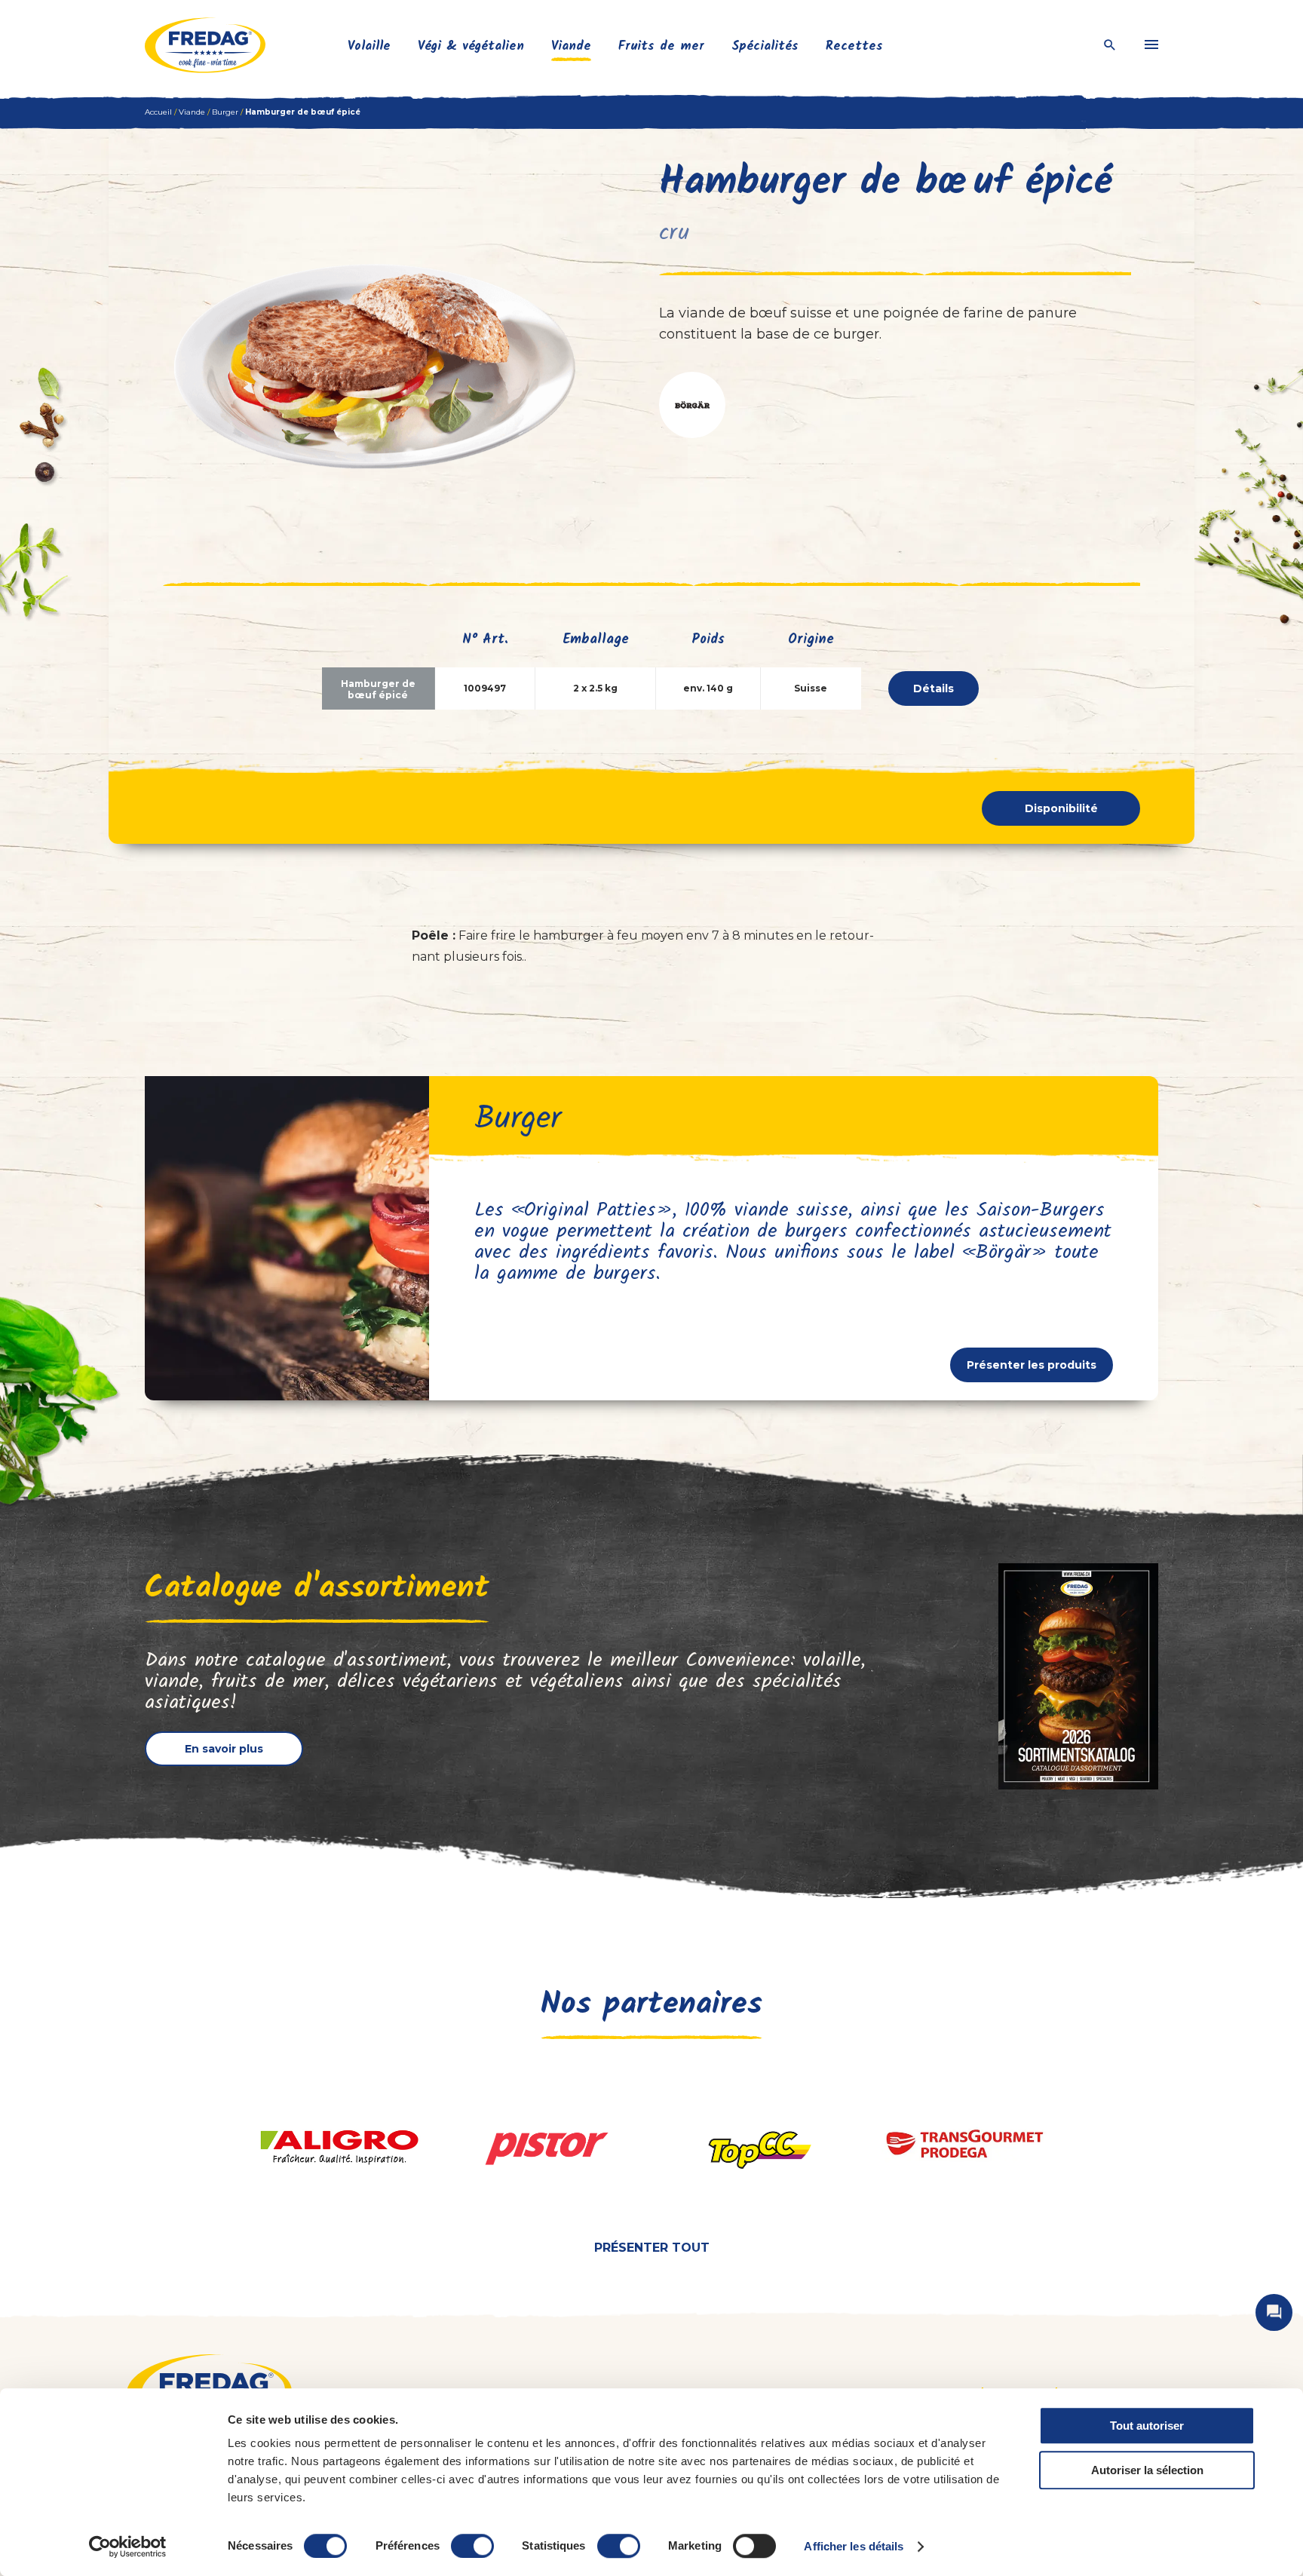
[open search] (1110, 46)
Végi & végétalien (471, 46)
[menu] (1151, 45)
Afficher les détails (854, 2546)
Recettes (854, 46)
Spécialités (765, 46)
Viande (571, 46)
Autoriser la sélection (1147, 2470)
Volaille (369, 46)
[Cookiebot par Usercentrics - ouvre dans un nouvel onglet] (128, 2547)
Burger (225, 112)
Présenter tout (652, 2248)
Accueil (158, 112)
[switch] (472, 2546)
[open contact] (1274, 2312)
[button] (692, 405)
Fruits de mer (661, 46)
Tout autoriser (1147, 2426)
